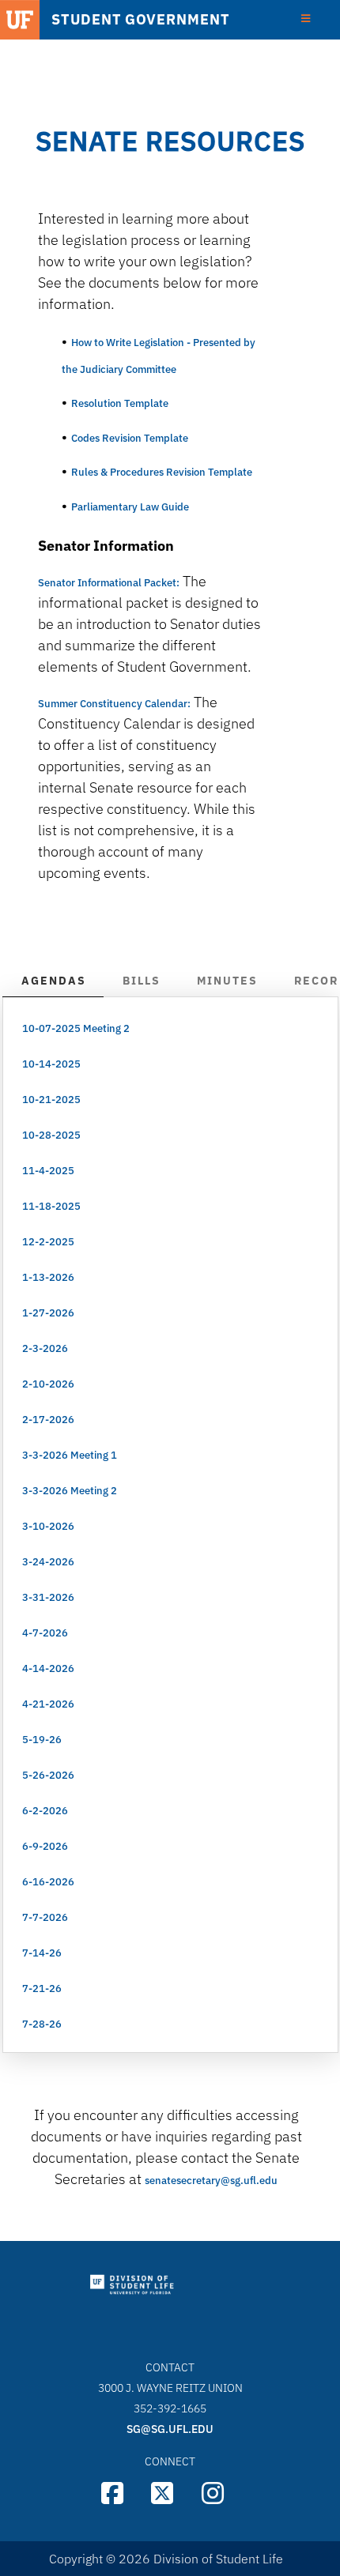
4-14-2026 (48, 1668)
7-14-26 (42, 1953)
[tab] (53, 982)
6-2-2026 (45, 1811)
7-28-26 (42, 2024)
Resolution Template (120, 403)
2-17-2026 (48, 1420)
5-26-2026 (48, 1775)
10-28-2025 (51, 1135)
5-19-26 (42, 1740)
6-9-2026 (45, 1846)
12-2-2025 (48, 1242)
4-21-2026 (48, 1704)
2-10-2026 (48, 1384)
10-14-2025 (51, 1064)
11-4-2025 (48, 1171)
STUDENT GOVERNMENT (140, 20)
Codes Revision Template (130, 438)
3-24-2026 (48, 1562)
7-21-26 (42, 1988)
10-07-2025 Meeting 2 (76, 1028)
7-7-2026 (45, 1917)
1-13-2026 (48, 1277)
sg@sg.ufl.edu (170, 2429)
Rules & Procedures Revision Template (162, 472)
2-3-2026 (45, 1348)
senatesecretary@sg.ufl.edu (211, 2181)
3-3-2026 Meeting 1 (70, 1455)
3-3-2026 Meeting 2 (70, 1491)
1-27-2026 (48, 1313)
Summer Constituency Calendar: (114, 704)
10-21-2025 (51, 1100)
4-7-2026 (45, 1633)
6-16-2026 (48, 1882)
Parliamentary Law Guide (131, 507)
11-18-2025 (51, 1206)
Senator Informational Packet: (109, 583)
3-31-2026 (48, 1597)
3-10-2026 (48, 1526)
